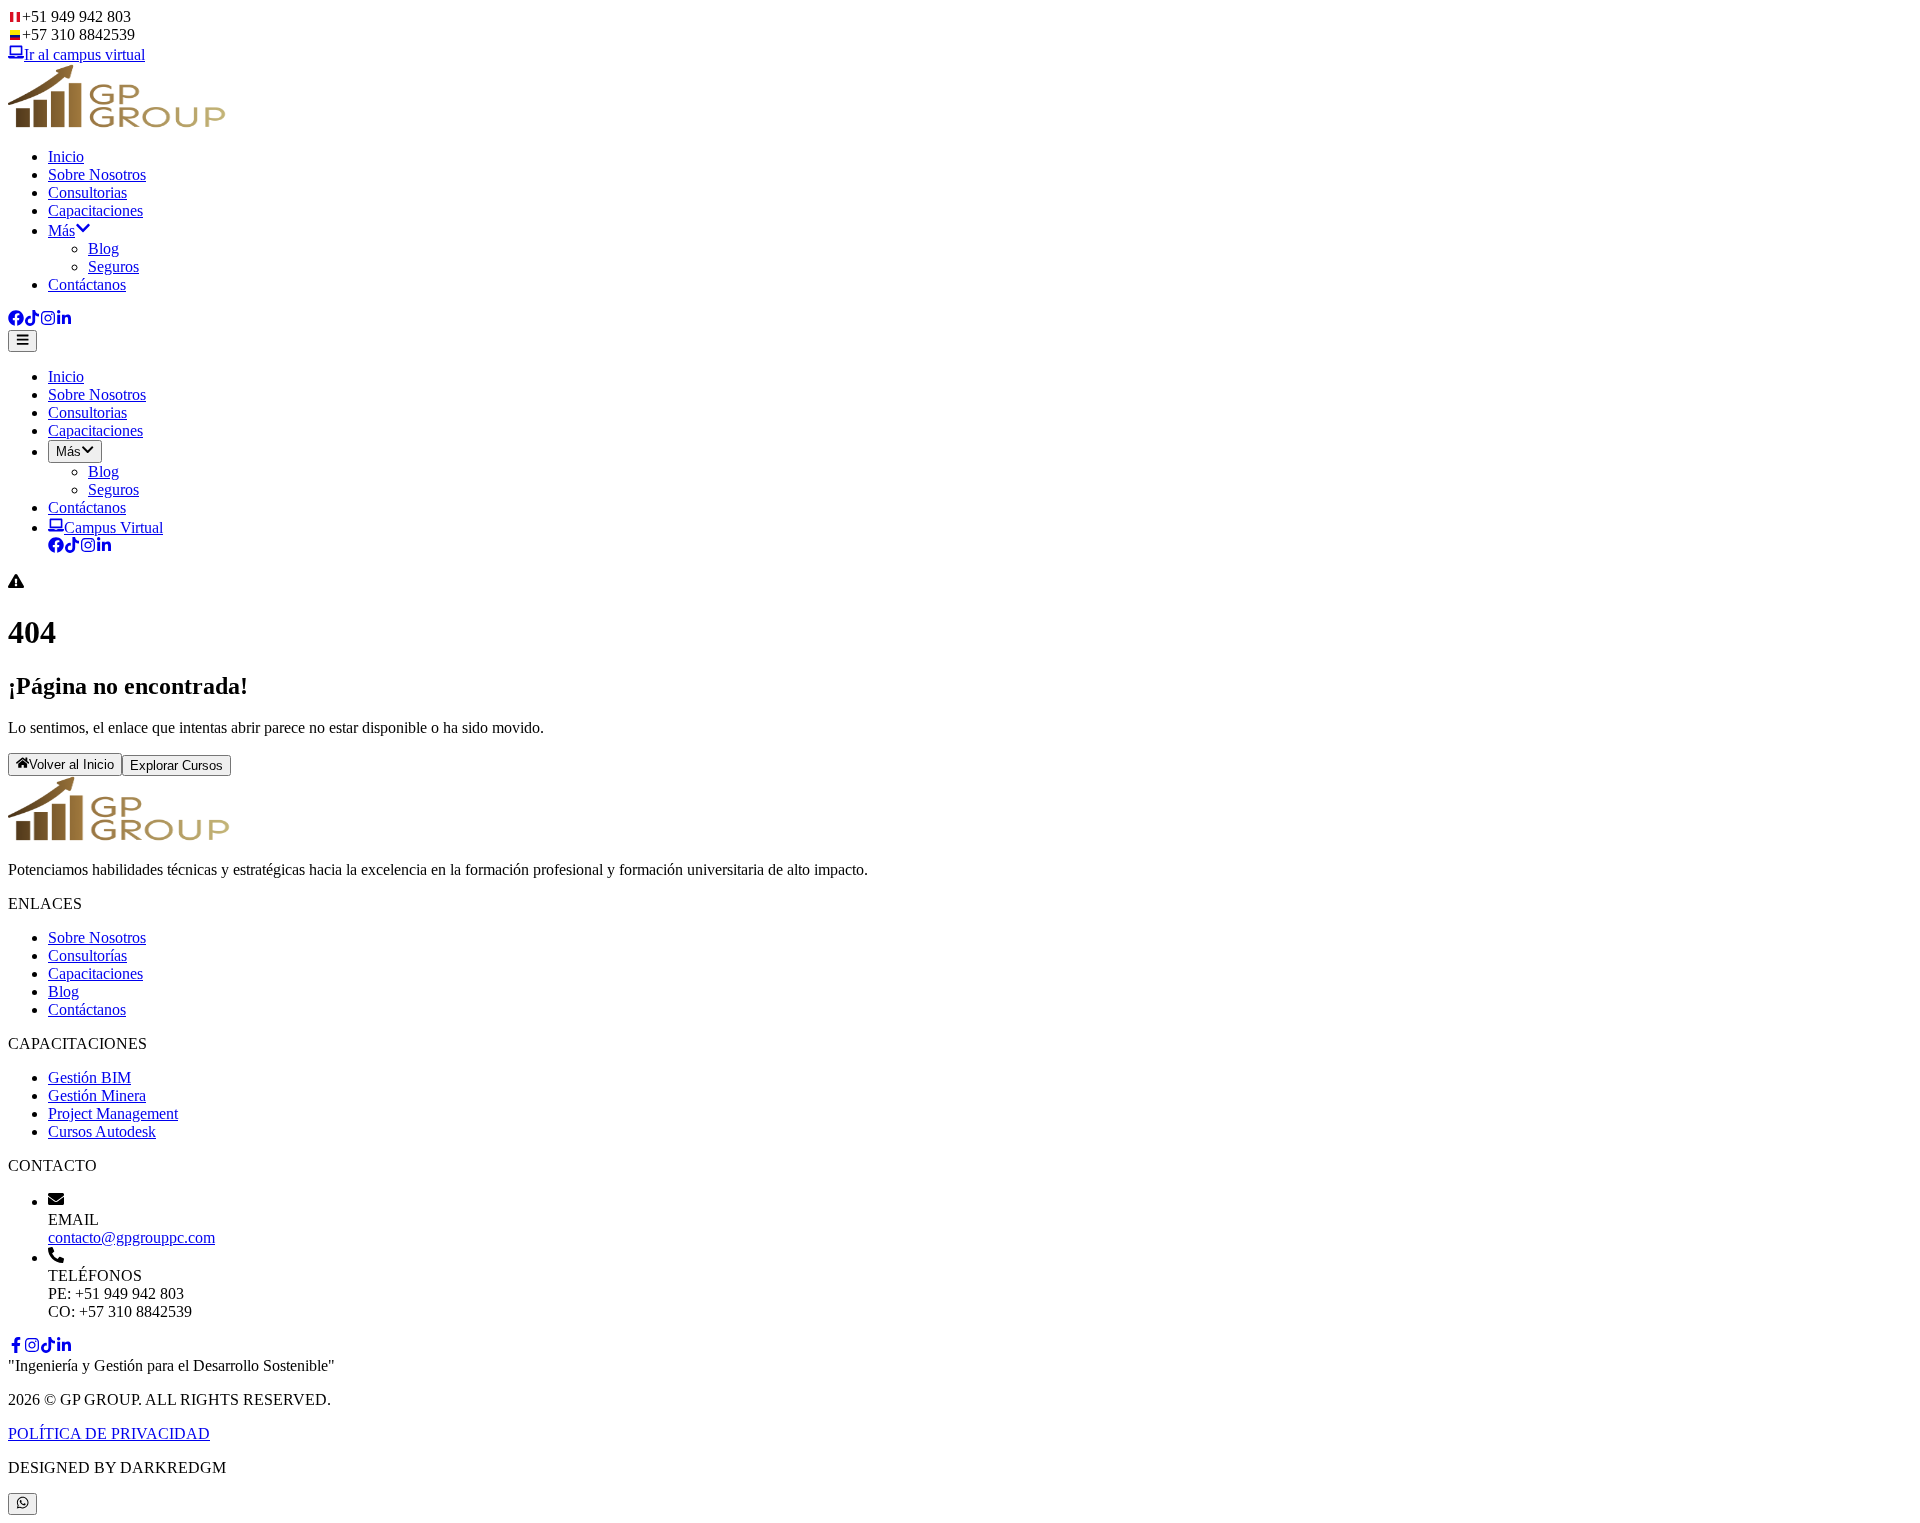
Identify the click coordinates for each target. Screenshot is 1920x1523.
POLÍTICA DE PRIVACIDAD (109, 1433)
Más (61, 230)
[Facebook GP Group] (56, 547)
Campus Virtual (113, 527)
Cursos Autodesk (102, 1131)
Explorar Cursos (176, 765)
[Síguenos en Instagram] (48, 320)
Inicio (66, 156)
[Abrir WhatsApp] (22, 1504)
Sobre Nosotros (97, 174)
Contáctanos (87, 284)
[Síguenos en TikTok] (32, 320)
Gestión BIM (89, 1077)
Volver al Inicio (71, 765)
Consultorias (87, 192)
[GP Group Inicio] (118, 122)
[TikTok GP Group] (72, 547)
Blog (103, 248)
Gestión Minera (97, 1095)
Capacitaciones (95, 210)
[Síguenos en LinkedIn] (64, 320)
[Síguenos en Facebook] (16, 320)
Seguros (113, 266)
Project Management (113, 1113)
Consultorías (87, 955)
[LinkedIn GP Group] (104, 547)
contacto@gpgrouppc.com (131, 1237)
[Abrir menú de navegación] (22, 341)
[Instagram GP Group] (88, 547)
